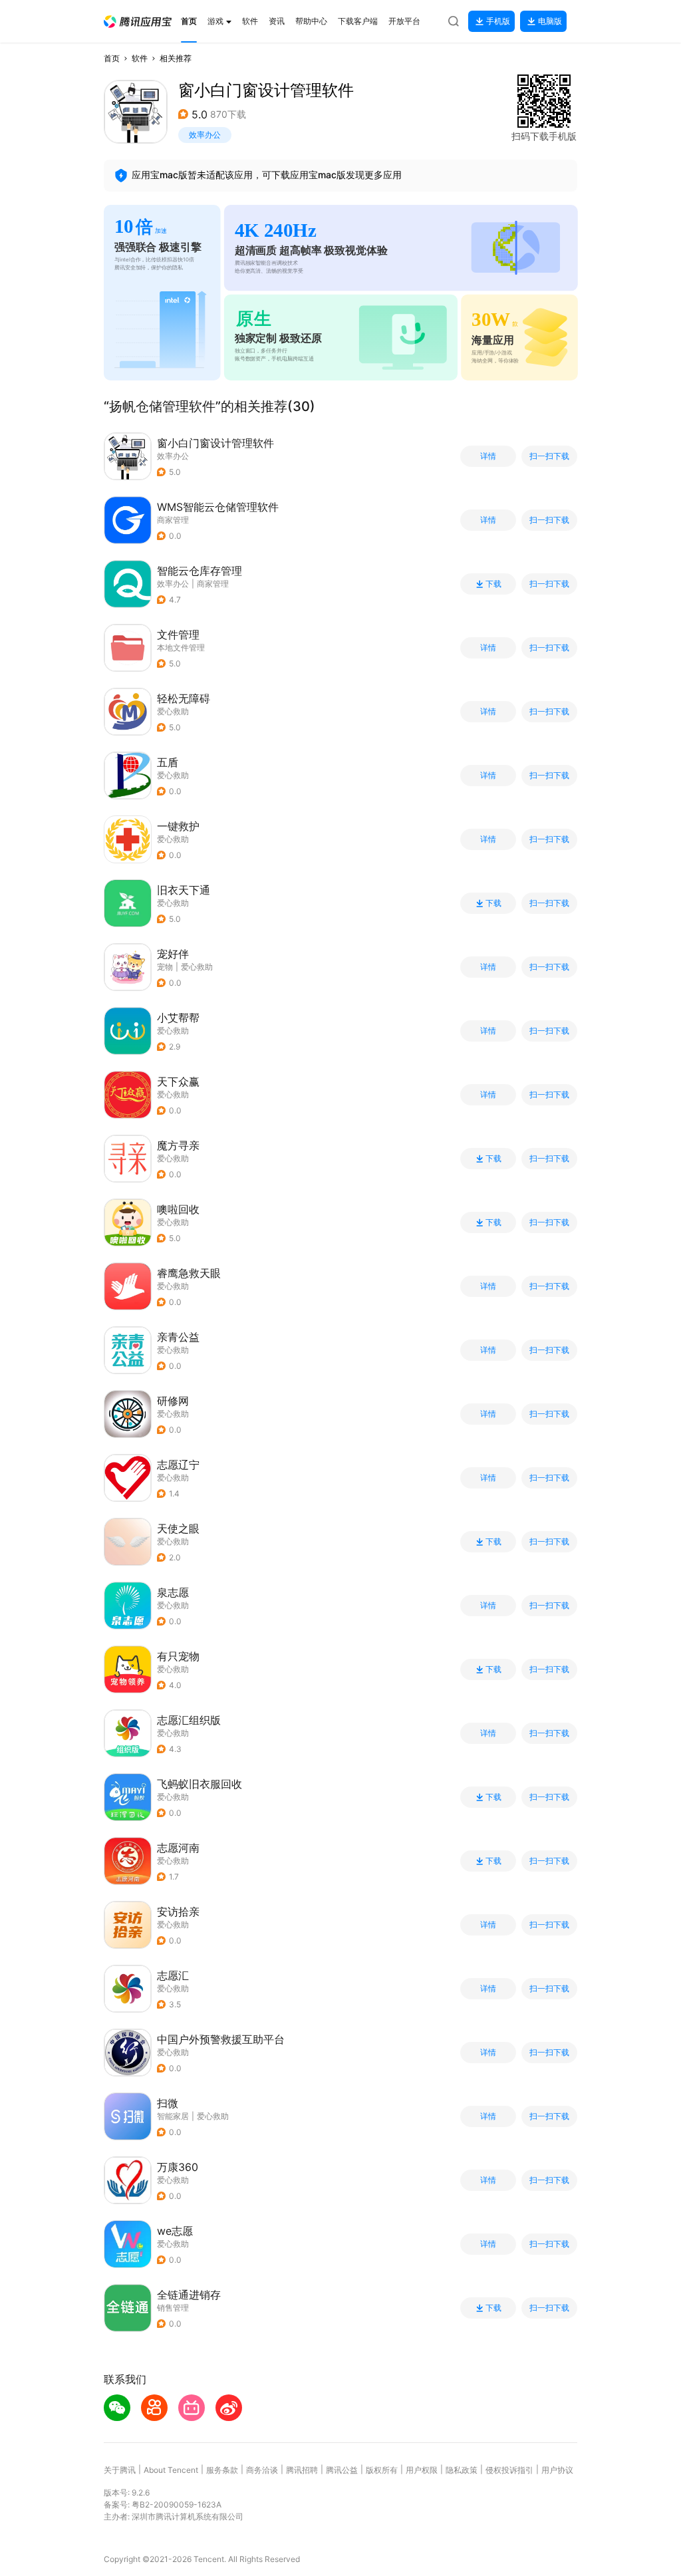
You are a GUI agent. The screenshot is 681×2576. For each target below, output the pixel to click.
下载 (493, 584)
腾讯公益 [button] (342, 2470)
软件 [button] (140, 58)
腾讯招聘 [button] (302, 2470)
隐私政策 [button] (462, 2470)
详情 (488, 456)
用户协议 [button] (557, 2470)
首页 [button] (112, 58)
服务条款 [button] (222, 2470)
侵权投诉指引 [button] (509, 2470)
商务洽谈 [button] (262, 2470)
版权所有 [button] (382, 2470)
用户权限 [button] (422, 2470)
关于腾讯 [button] (120, 2470)
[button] (138, 22)
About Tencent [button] (171, 2470)
